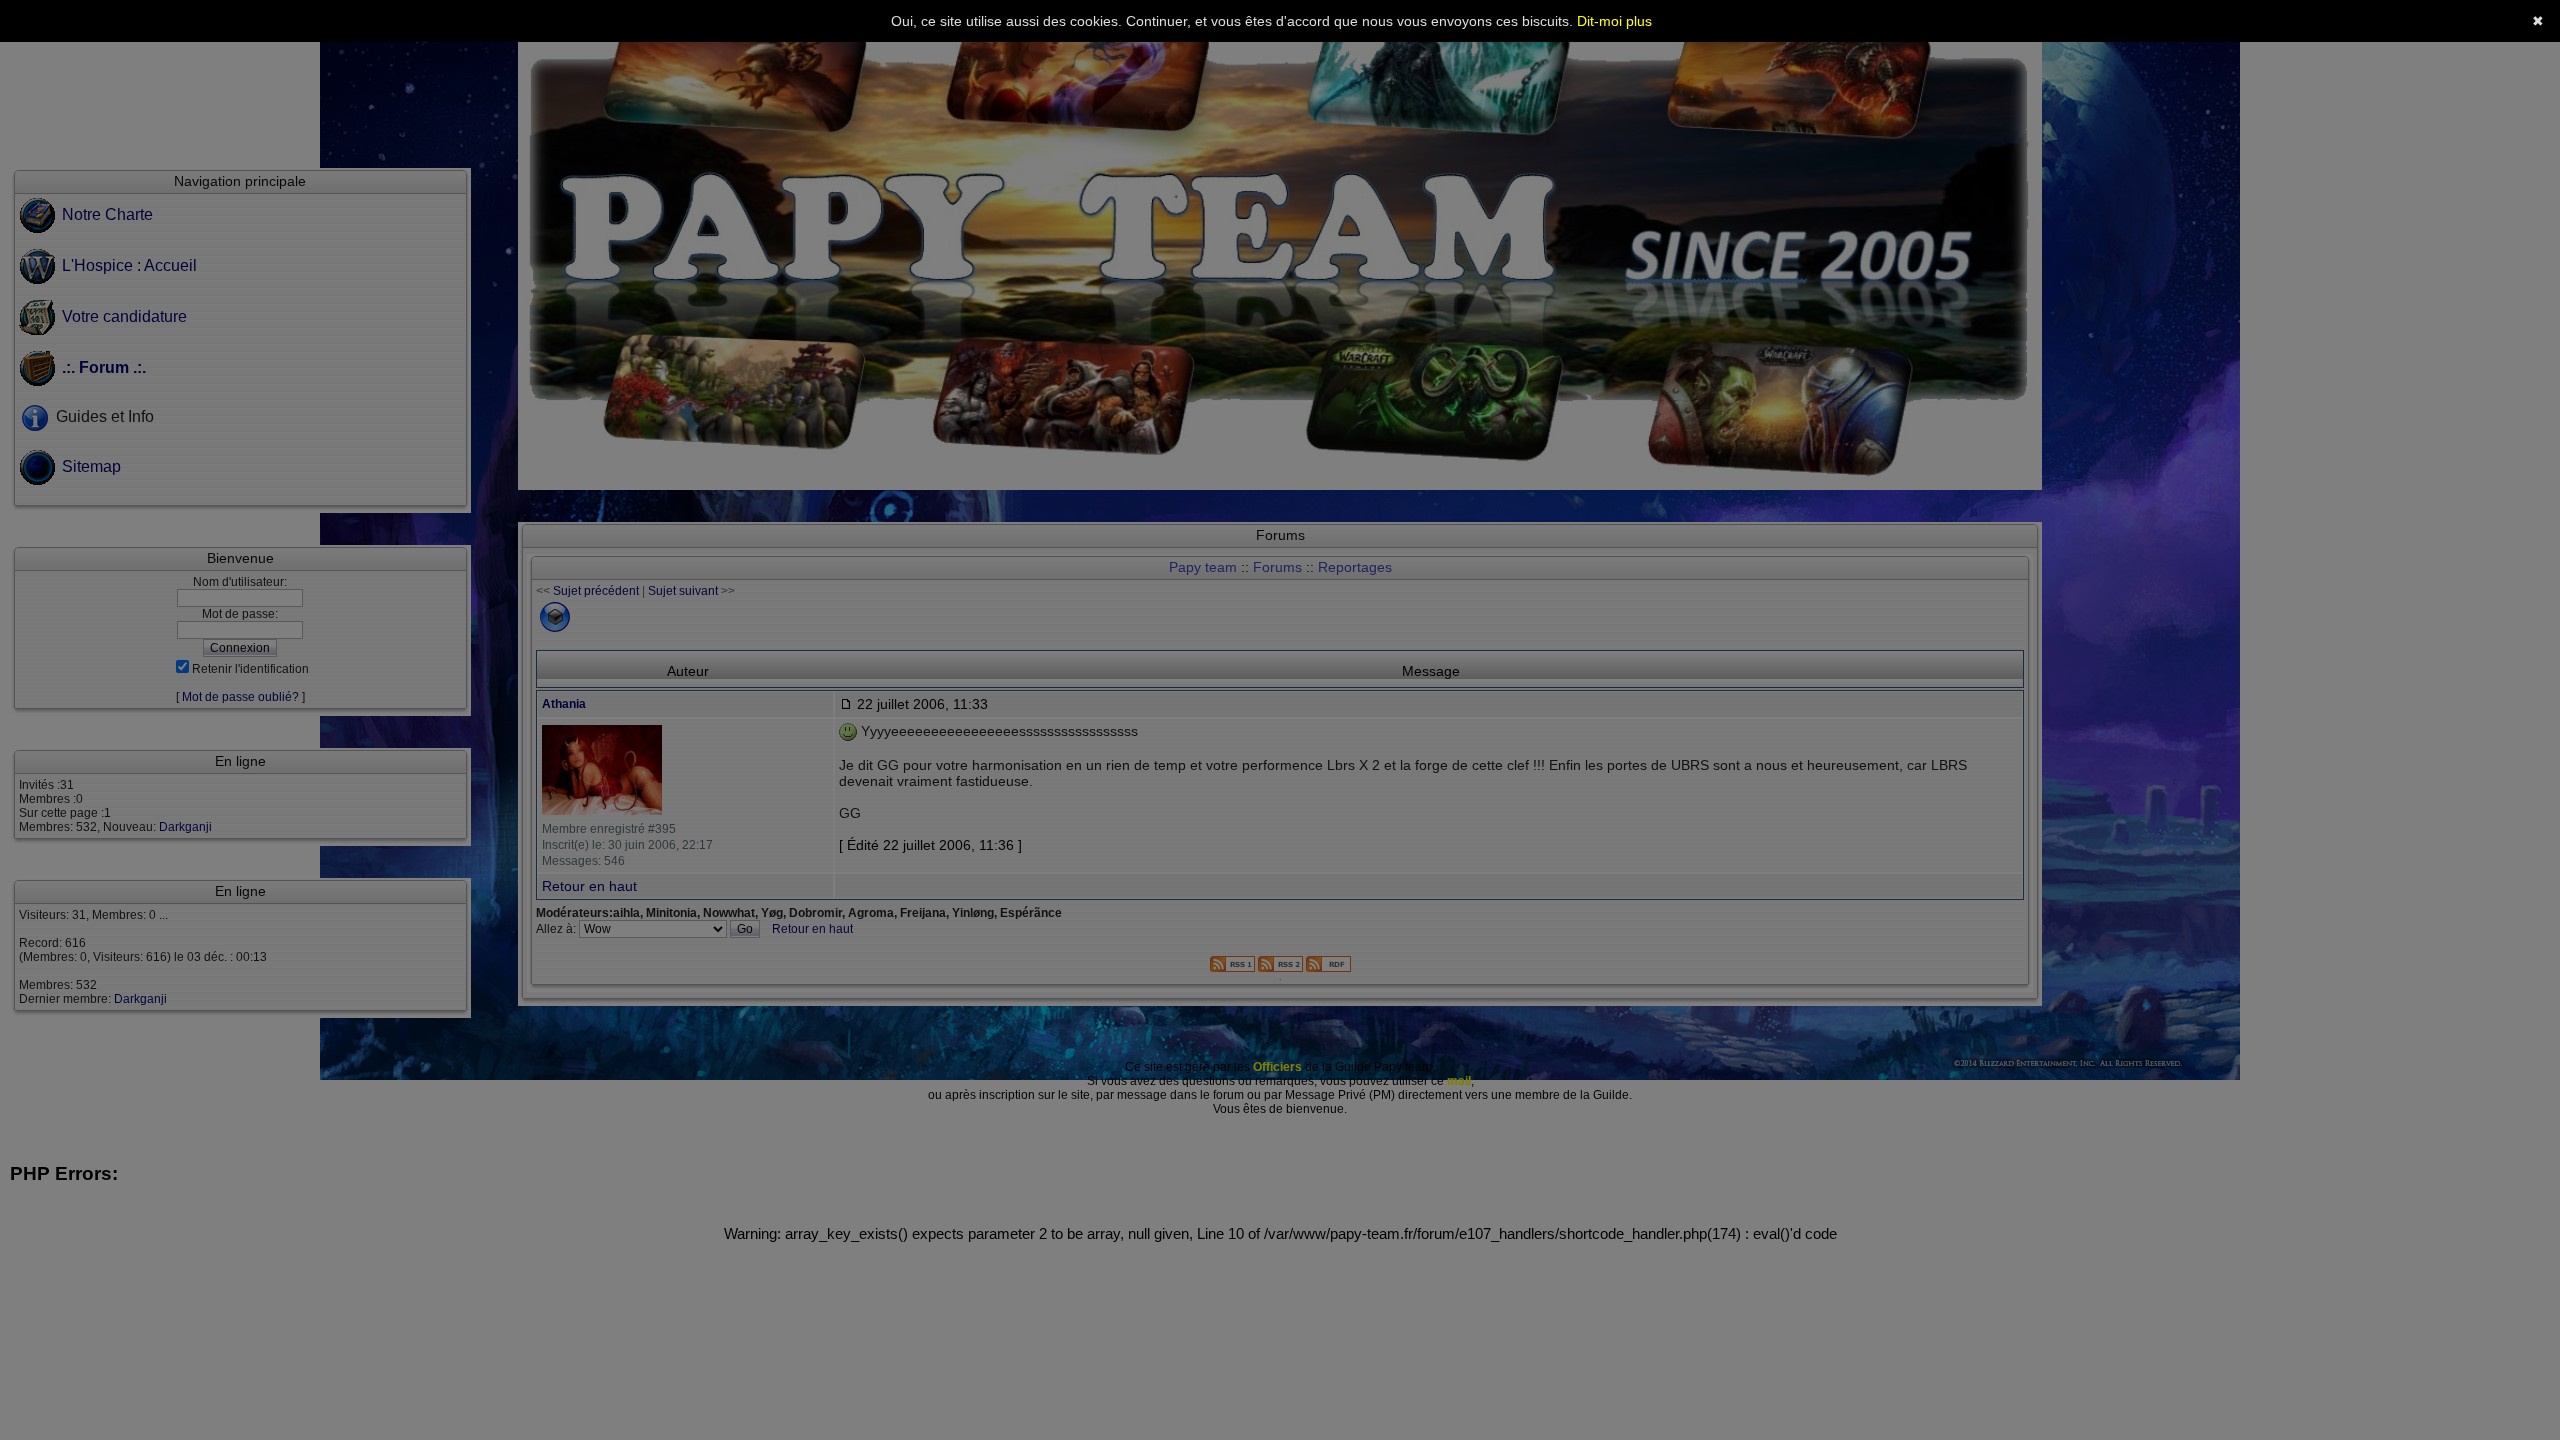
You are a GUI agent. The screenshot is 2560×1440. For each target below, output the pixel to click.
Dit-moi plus (1614, 21)
